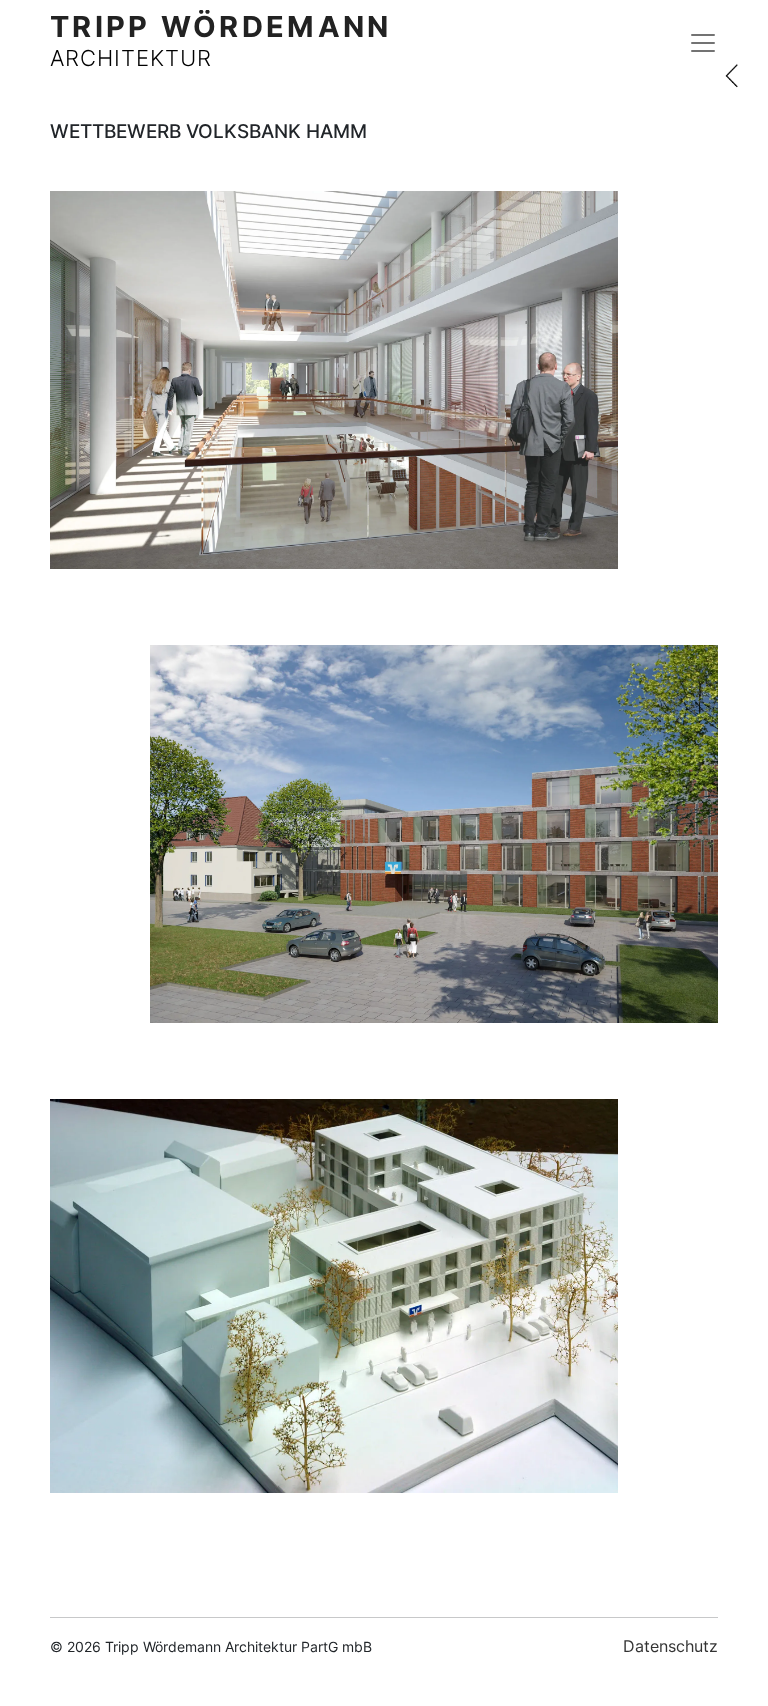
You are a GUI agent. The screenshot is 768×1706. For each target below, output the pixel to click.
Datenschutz (670, 1646)
